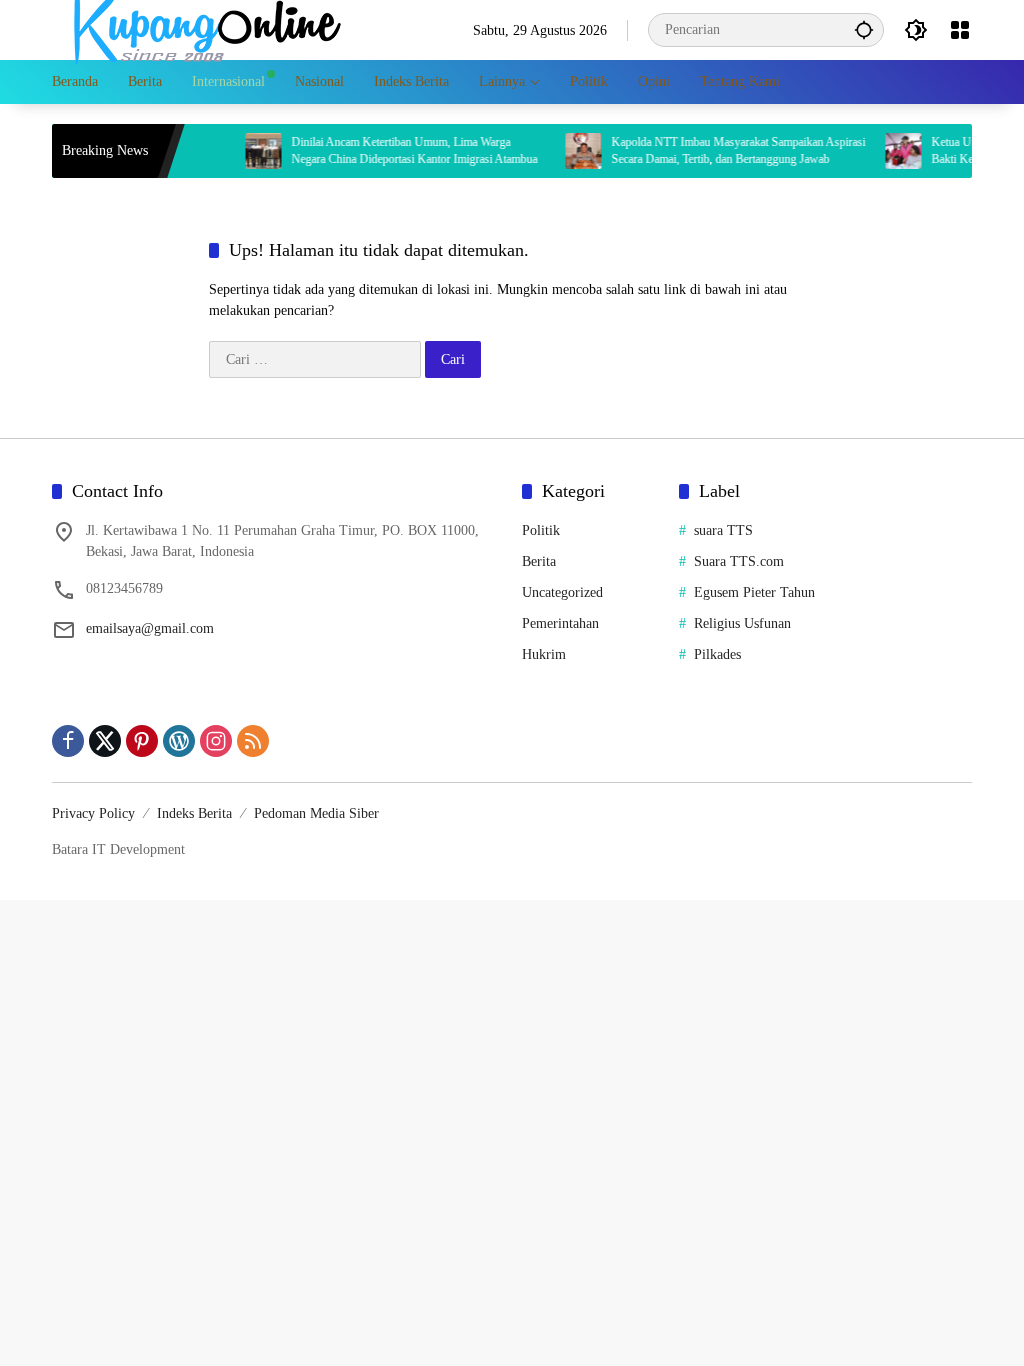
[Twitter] (105, 741)
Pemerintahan (560, 623)
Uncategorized (562, 592)
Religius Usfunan (742, 623)
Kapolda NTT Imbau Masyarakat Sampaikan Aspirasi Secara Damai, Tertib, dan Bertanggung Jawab (722, 150)
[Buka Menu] (960, 30)
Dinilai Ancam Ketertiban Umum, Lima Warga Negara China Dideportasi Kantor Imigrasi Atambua (398, 150)
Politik (541, 530)
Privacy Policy (93, 813)
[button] (864, 29)
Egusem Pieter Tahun (754, 592)
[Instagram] (216, 741)
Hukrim (544, 654)
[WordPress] (179, 741)
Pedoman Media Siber (316, 813)
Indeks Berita (194, 813)
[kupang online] (202, 28)
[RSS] (253, 741)
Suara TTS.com (739, 561)
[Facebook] (68, 741)
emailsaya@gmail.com (150, 628)
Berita (539, 561)
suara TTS (723, 530)
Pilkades (717, 654)
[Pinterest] (142, 741)
